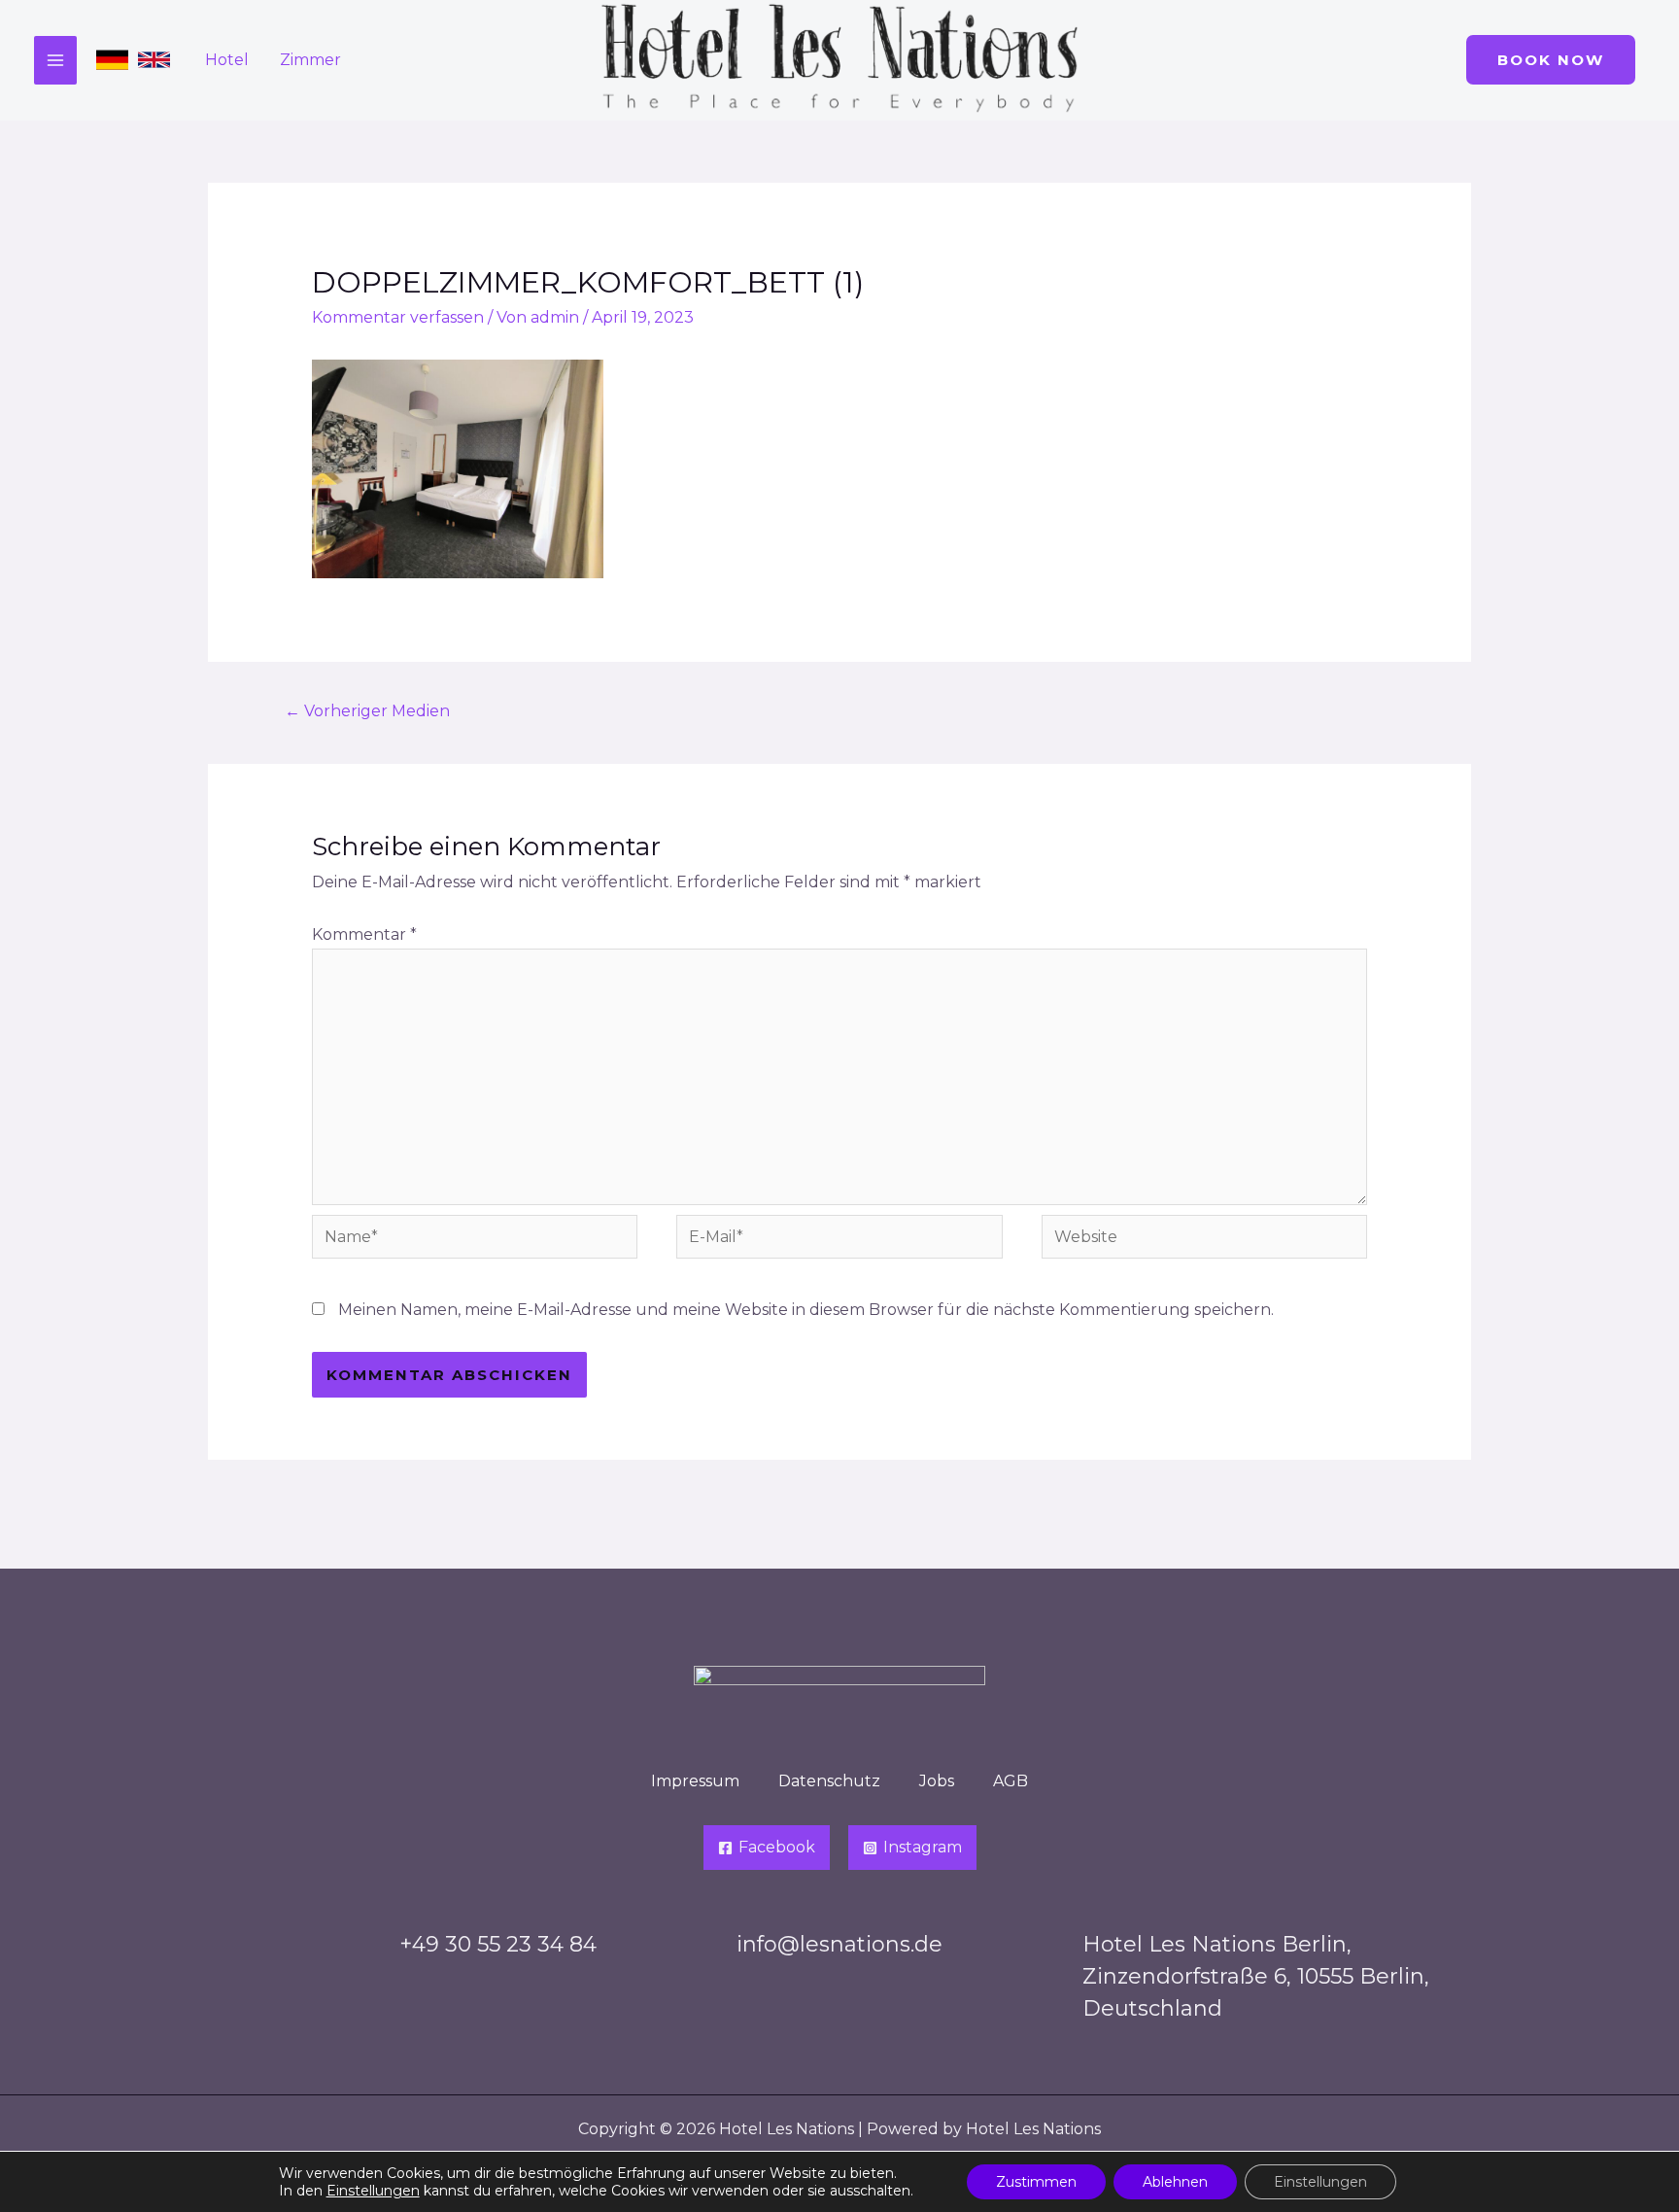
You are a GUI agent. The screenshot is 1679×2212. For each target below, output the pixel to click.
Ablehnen (1175, 2182)
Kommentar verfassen (398, 317)
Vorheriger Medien (367, 711)
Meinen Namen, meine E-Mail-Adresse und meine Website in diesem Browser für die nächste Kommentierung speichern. (806, 1310)
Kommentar (364, 934)
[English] (154, 60)
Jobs (937, 1781)
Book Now (1551, 60)
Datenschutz (829, 1781)
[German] (112, 60)
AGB (1011, 1781)
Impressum (695, 1781)
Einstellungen (373, 2191)
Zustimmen (1036, 2182)
